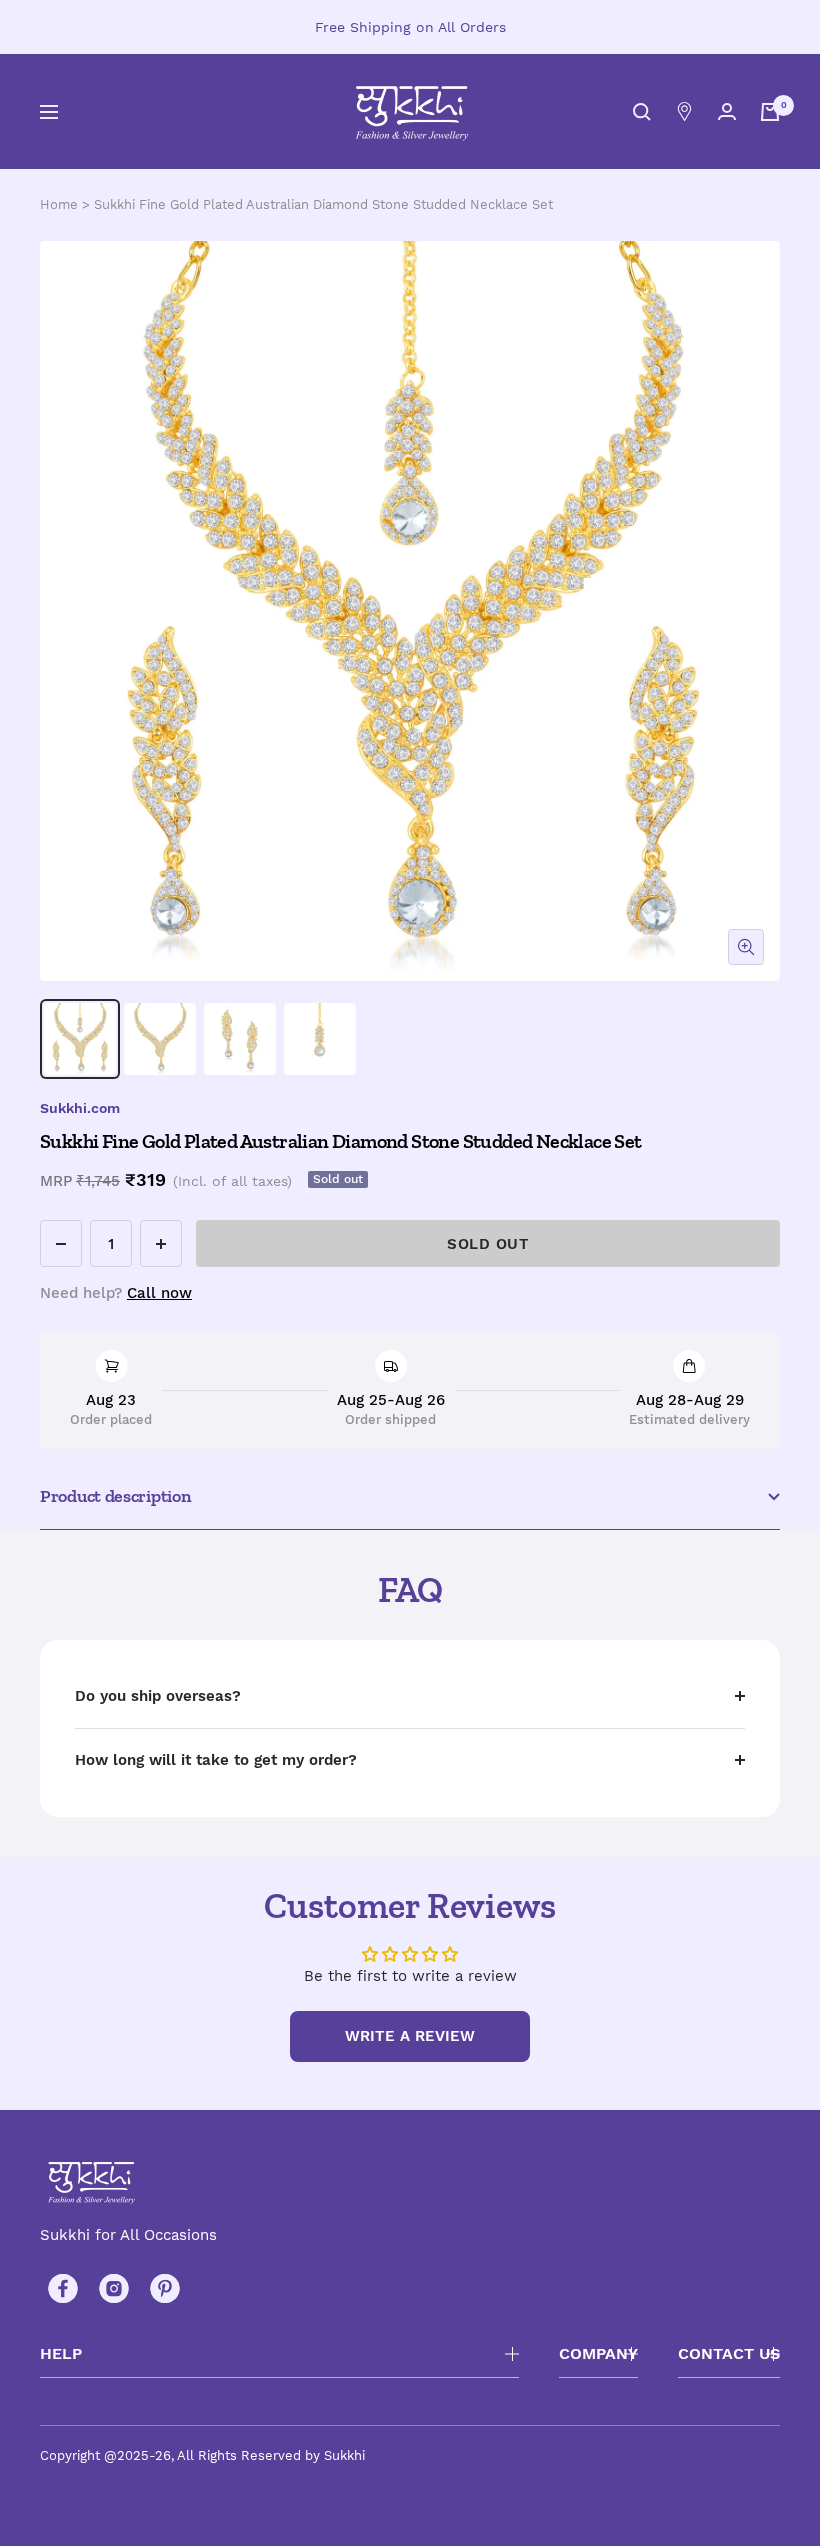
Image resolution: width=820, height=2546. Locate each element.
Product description (115, 1496)
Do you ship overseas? (158, 1696)
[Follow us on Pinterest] (164, 2288)
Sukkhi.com (80, 1108)
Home (59, 204)
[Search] (642, 112)
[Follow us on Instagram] (113, 2288)
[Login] (727, 111)
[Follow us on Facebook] (62, 2288)
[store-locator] (684, 111)
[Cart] (770, 112)
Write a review (410, 2036)
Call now (159, 1293)
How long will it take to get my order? (216, 1760)
